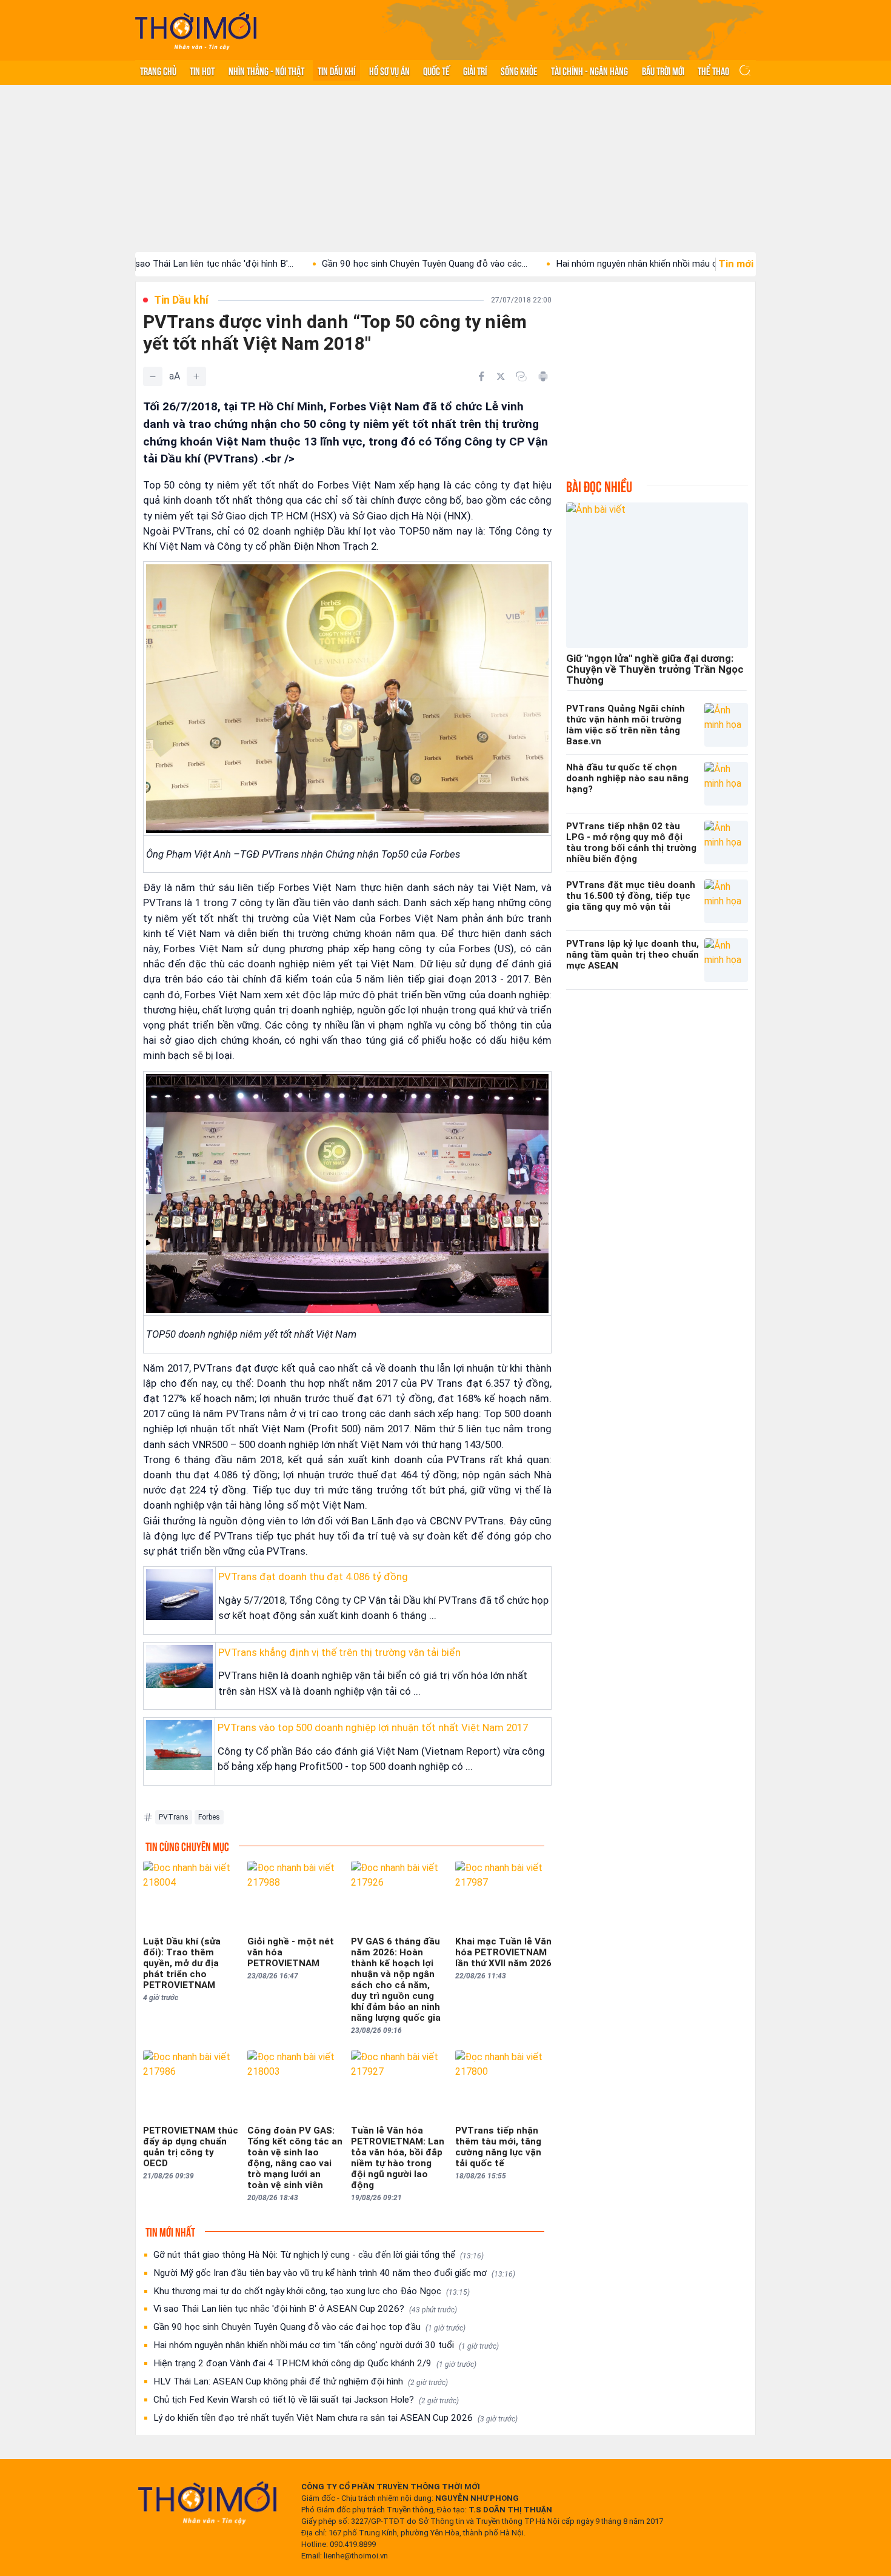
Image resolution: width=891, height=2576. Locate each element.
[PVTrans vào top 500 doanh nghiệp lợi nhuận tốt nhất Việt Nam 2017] (179, 1745)
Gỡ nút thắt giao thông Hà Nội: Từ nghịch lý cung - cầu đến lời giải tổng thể (319, 2255)
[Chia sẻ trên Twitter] (501, 376)
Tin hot (202, 70)
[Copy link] (521, 376)
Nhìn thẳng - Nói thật (266, 70)
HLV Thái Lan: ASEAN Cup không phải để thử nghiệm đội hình (301, 2381)
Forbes (209, 1817)
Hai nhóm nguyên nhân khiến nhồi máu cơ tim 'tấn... (576, 264)
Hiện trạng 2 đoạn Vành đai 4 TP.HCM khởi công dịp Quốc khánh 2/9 (315, 2363)
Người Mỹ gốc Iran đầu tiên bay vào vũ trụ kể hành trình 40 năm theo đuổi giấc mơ (334, 2273)
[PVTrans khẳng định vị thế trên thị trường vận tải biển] (179, 1667)
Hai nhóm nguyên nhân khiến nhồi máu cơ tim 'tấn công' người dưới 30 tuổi (326, 2345)
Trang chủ (158, 70)
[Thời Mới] (207, 2503)
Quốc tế (436, 70)
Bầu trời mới (663, 70)
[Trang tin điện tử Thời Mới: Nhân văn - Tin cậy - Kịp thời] (196, 31)
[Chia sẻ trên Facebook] (481, 376)
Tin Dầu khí (336, 70)
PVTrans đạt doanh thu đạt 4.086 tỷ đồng (313, 1577)
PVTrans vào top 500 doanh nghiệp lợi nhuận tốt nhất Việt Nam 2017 (373, 1727)
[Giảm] (153, 376)
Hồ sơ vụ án (389, 70)
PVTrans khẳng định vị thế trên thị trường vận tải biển (339, 1652)
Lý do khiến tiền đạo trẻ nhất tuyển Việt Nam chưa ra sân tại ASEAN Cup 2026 (335, 2418)
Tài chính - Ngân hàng (589, 70)
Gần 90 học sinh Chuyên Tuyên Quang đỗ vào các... (342, 264)
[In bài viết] (543, 376)
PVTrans (174, 1817)
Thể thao (713, 70)
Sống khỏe (519, 70)
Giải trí (475, 70)
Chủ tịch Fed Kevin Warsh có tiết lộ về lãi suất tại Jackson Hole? (306, 2400)
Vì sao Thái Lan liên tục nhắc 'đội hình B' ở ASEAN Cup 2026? (305, 2309)
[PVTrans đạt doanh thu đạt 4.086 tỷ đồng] (179, 1595)
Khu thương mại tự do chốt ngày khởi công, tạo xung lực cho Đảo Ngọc (312, 2291)
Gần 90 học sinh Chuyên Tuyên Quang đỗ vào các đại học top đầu (309, 2327)
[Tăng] (196, 376)
